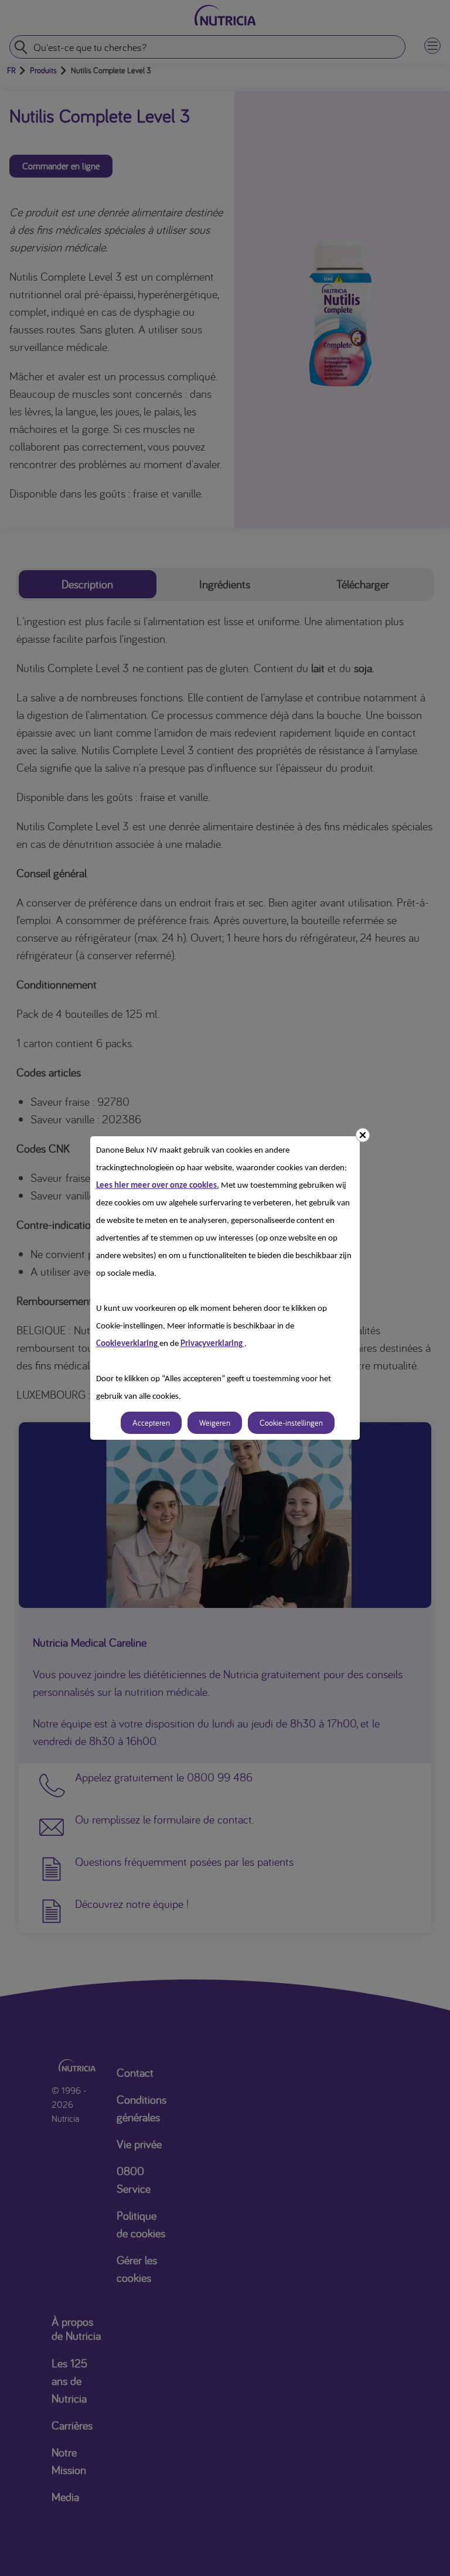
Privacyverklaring (212, 1344)
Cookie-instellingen (291, 1423)
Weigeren (215, 1423)
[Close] (363, 1135)
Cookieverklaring (128, 1344)
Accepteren (151, 1423)
